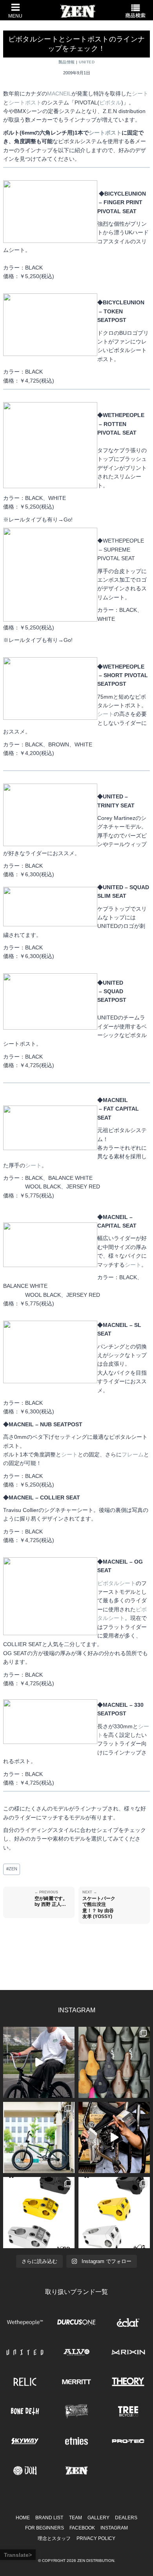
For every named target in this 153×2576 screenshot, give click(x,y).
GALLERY (98, 2518)
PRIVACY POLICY (96, 2538)
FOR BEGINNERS (45, 2528)
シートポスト (25, 102)
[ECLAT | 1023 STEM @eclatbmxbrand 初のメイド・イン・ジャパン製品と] (39, 2213)
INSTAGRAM (114, 2528)
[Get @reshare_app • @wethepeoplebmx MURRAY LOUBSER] (39, 2062)
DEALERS (126, 2518)
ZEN (12, 1869)
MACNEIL (59, 93)
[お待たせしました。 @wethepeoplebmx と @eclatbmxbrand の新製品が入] (114, 2137)
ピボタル (110, 102)
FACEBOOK (82, 2528)
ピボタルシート (117, 1583)
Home (23, 2518)
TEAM (76, 2518)
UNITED (87, 62)
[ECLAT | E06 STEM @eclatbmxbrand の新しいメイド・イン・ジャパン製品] (114, 2213)
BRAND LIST (49, 2518)
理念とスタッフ (54, 2538)
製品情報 (67, 62)
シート (140, 93)
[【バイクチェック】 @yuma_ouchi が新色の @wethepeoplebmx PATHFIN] (39, 2137)
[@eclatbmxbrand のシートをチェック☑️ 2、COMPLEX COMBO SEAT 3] (114, 2062)
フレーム (133, 1454)
